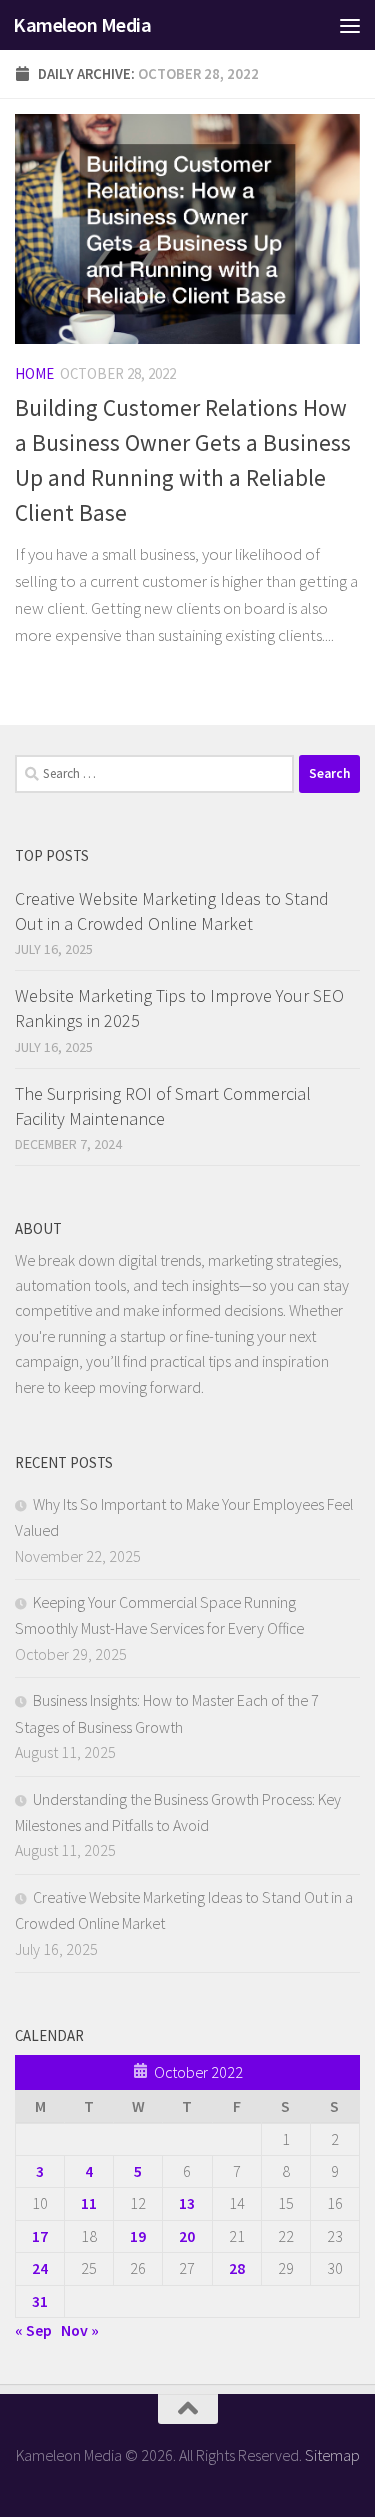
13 (187, 2203)
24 (40, 2268)
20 (187, 2236)
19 (138, 2236)
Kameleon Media (82, 25)
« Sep (33, 2330)
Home (34, 373)
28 (237, 2268)
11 (89, 2203)
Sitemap (332, 2455)
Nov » (80, 2330)
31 (40, 2301)
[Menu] (350, 25)
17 (40, 2236)
